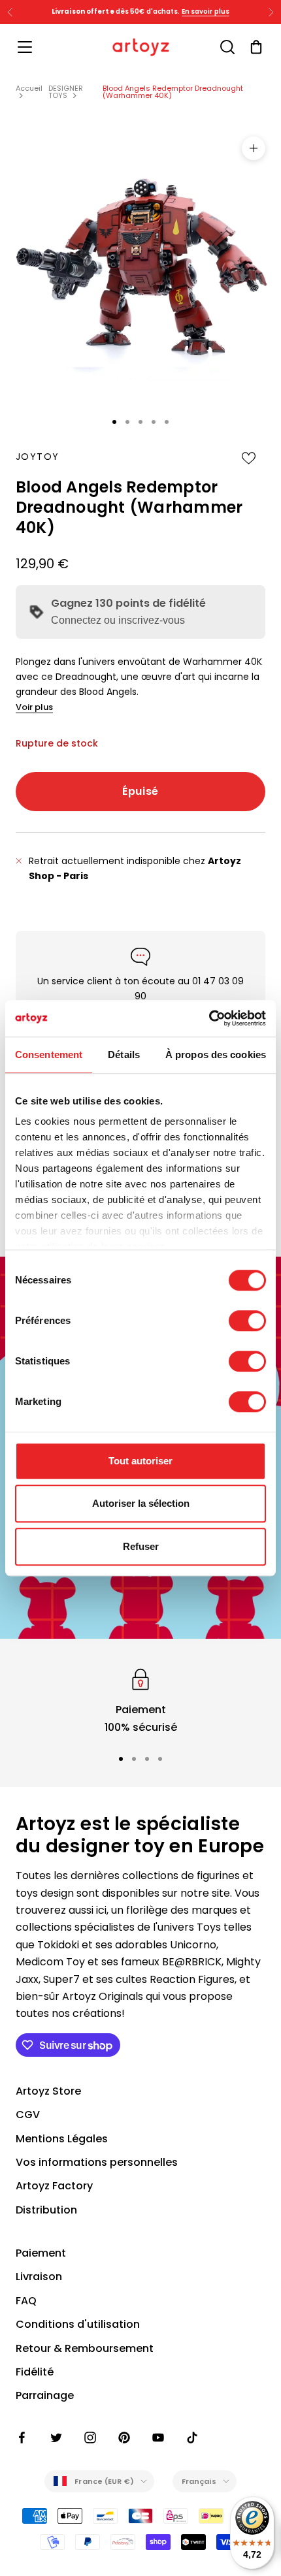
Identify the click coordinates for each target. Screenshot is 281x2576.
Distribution (46, 2210)
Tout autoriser (140, 1461)
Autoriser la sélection (141, 1503)
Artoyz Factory (54, 2186)
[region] (140, 1700)
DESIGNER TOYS (66, 92)
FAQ (26, 2301)
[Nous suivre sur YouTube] (158, 2438)
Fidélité (35, 2372)
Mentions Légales (62, 2139)
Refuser (141, 1546)
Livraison (39, 2277)
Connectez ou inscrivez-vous (118, 620)
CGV (28, 2115)
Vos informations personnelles (97, 2162)
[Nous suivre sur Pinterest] (124, 2438)
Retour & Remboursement (85, 2348)
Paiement (41, 2253)
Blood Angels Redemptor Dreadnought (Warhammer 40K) (173, 92)
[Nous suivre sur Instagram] (90, 2438)
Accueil (29, 88)
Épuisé (140, 791)
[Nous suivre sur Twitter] (56, 2438)
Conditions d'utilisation (78, 2324)
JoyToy (37, 457)
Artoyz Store (48, 2091)
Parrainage (45, 2395)
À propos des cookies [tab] (216, 1055)
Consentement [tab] (49, 1055)
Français (199, 2481)
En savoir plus (206, 11)
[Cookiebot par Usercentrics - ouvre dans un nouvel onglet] (209, 1018)
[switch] (247, 1321)
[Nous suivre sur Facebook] (22, 2438)
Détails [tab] (124, 1055)
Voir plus (34, 707)
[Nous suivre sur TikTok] (192, 2438)
